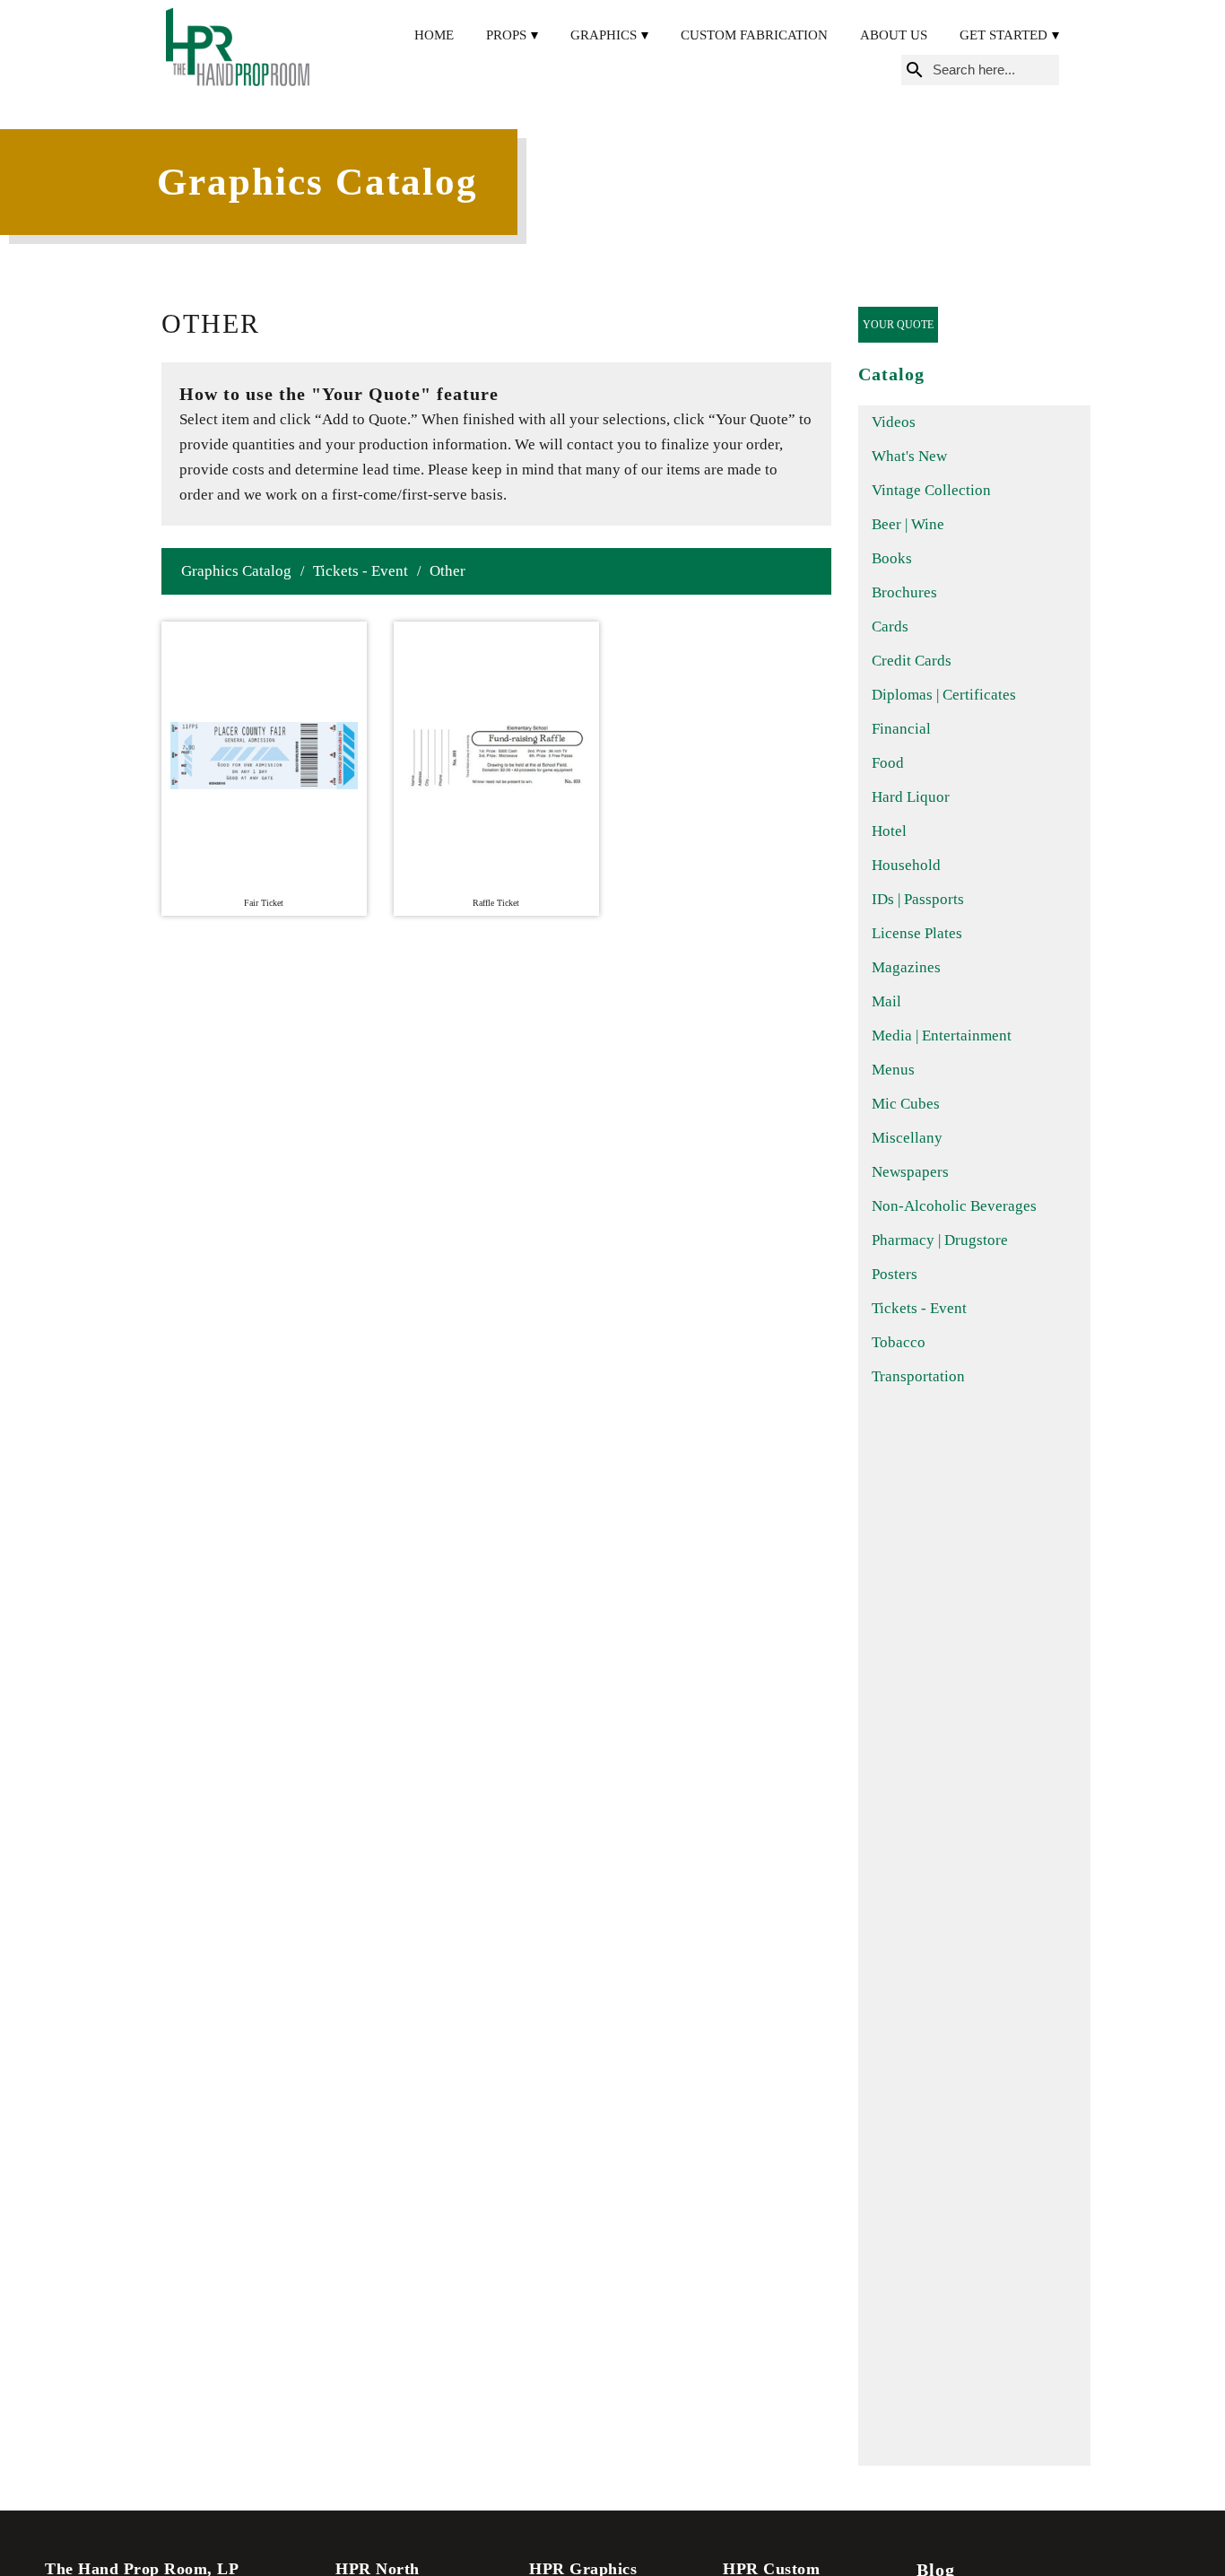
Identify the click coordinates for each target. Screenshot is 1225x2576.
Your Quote (898, 325)
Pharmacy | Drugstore (940, 1240)
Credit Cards (912, 661)
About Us (894, 35)
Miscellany (907, 1138)
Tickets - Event (361, 571)
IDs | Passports (918, 899)
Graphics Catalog (236, 571)
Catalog (891, 374)
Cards (890, 627)
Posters (895, 1274)
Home (434, 35)
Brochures (904, 592)
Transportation (918, 1376)
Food (888, 763)
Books (892, 558)
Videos (894, 422)
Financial (901, 729)
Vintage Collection (931, 490)
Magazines (906, 967)
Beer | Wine (908, 524)
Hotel (889, 831)
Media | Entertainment (942, 1036)
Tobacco (899, 1342)
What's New (909, 456)
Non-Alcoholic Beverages (954, 1206)
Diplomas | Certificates (944, 695)
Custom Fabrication (754, 35)
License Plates (917, 933)
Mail (886, 1001)
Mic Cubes (906, 1104)
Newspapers (910, 1172)
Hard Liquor (911, 797)
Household (906, 865)
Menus (893, 1070)
